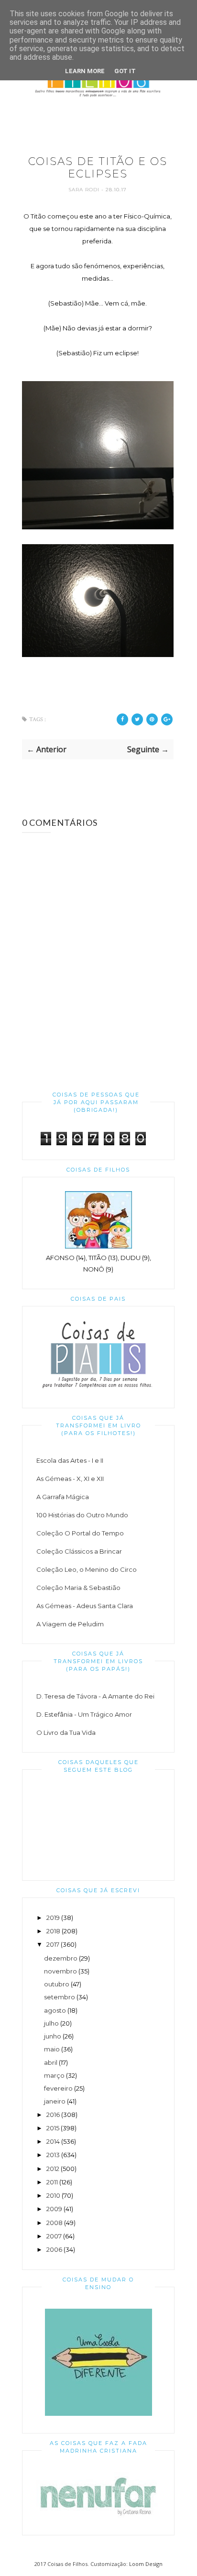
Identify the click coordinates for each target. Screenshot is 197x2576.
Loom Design (146, 2564)
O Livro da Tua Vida (66, 1732)
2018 (53, 1931)
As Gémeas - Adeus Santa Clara (85, 1606)
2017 (53, 1944)
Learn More (85, 71)
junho (53, 2036)
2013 (53, 2155)
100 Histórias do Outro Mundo (82, 1515)
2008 (55, 2223)
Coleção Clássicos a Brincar (79, 1551)
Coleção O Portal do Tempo (80, 1533)
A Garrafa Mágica (63, 1497)
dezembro (61, 1958)
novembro (60, 1971)
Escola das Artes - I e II (70, 1460)
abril (51, 2062)
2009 (54, 2209)
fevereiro (58, 2088)
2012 (53, 2169)
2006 (54, 2249)
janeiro (55, 2101)
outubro (57, 1984)
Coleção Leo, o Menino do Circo (87, 1569)
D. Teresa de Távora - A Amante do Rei (95, 1696)
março (54, 2075)
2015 (53, 2128)
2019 (53, 1918)
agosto (55, 2010)
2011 (52, 2182)
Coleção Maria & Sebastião (78, 1588)
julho (51, 2023)
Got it (125, 71)
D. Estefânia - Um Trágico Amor (84, 1714)
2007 (54, 2236)
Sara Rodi (85, 190)
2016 (53, 2115)
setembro (60, 1997)
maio (52, 2049)
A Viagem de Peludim (70, 1624)
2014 (53, 2141)
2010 (53, 2195)
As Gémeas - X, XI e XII (70, 1479)
